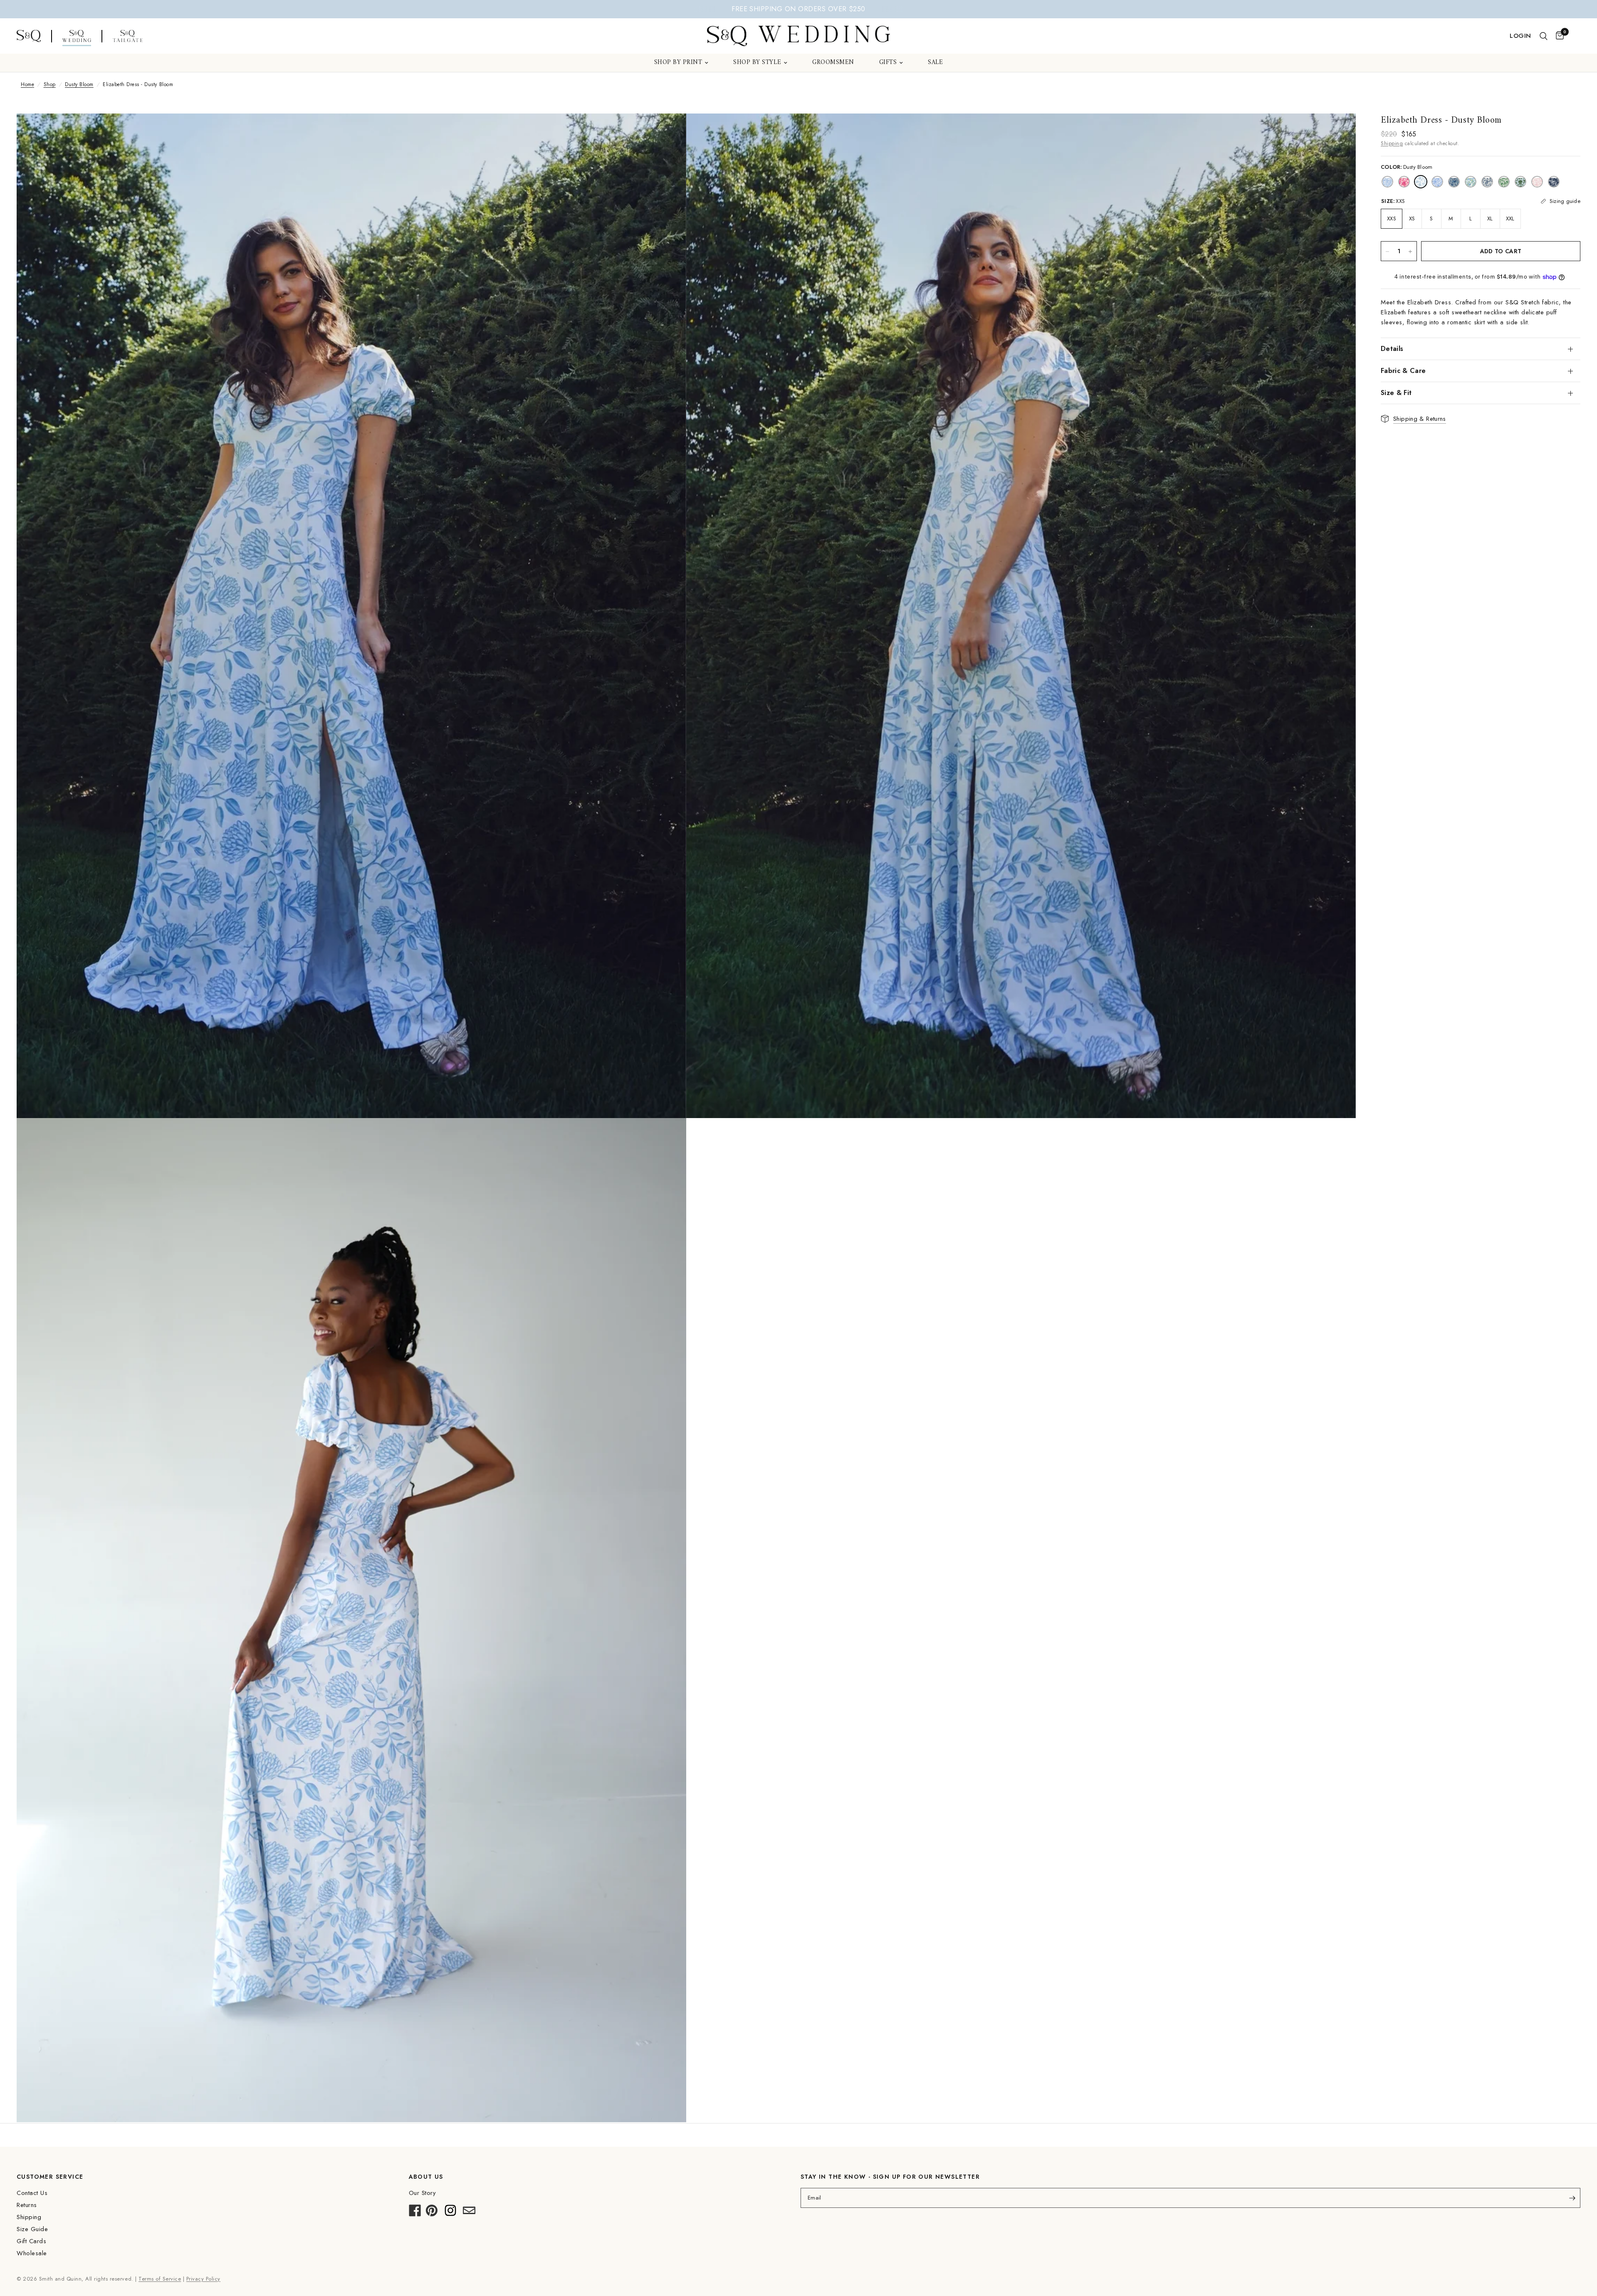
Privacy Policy (203, 2279)
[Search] (1544, 36)
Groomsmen (833, 63)
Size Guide (32, 2229)
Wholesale (32, 2253)
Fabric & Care (1403, 371)
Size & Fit (1396, 393)
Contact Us (32, 2193)
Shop (50, 84)
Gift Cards (31, 2241)
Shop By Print (678, 63)
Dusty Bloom (79, 84)
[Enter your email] (1572, 2198)
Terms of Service (160, 2279)
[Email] (469, 2213)
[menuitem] (681, 63)
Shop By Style (757, 63)
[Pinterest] (432, 2213)
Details (1392, 349)
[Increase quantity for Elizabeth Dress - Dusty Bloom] (1410, 252)
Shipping (1392, 143)
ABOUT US (426, 2177)
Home (27, 84)
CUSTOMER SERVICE (50, 2177)
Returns (27, 2205)
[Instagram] (450, 2213)
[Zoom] (669, 131)
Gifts (888, 63)
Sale (935, 63)
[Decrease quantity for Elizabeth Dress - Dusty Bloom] (1387, 252)
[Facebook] (415, 2213)
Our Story (423, 2193)
